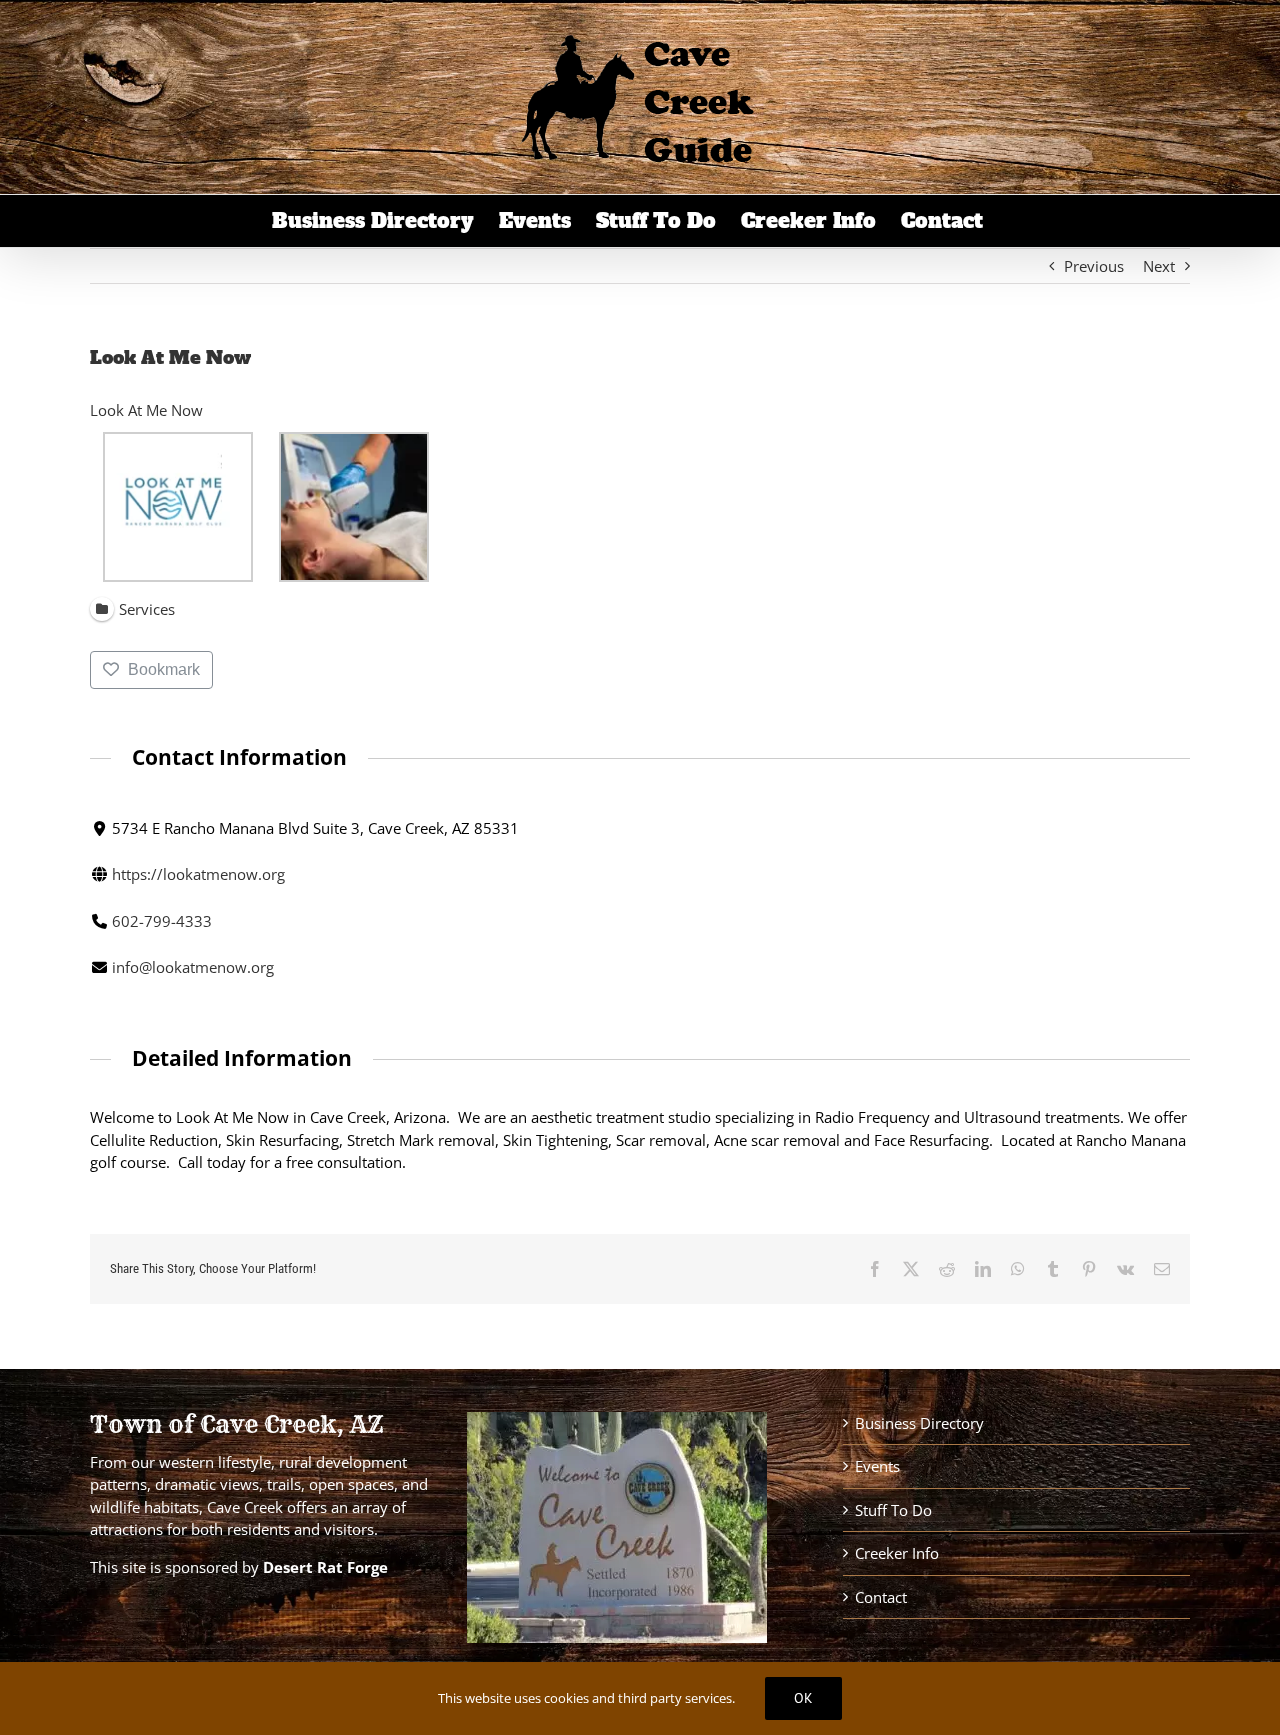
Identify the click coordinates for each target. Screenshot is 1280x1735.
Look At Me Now (146, 410)
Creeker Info (897, 1553)
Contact (881, 1597)
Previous (1094, 266)
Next (1159, 266)
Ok (803, 1698)
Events (877, 1466)
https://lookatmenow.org (198, 874)
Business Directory (919, 1423)
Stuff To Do (893, 1510)
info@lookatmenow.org (193, 967)
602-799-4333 (162, 921)
